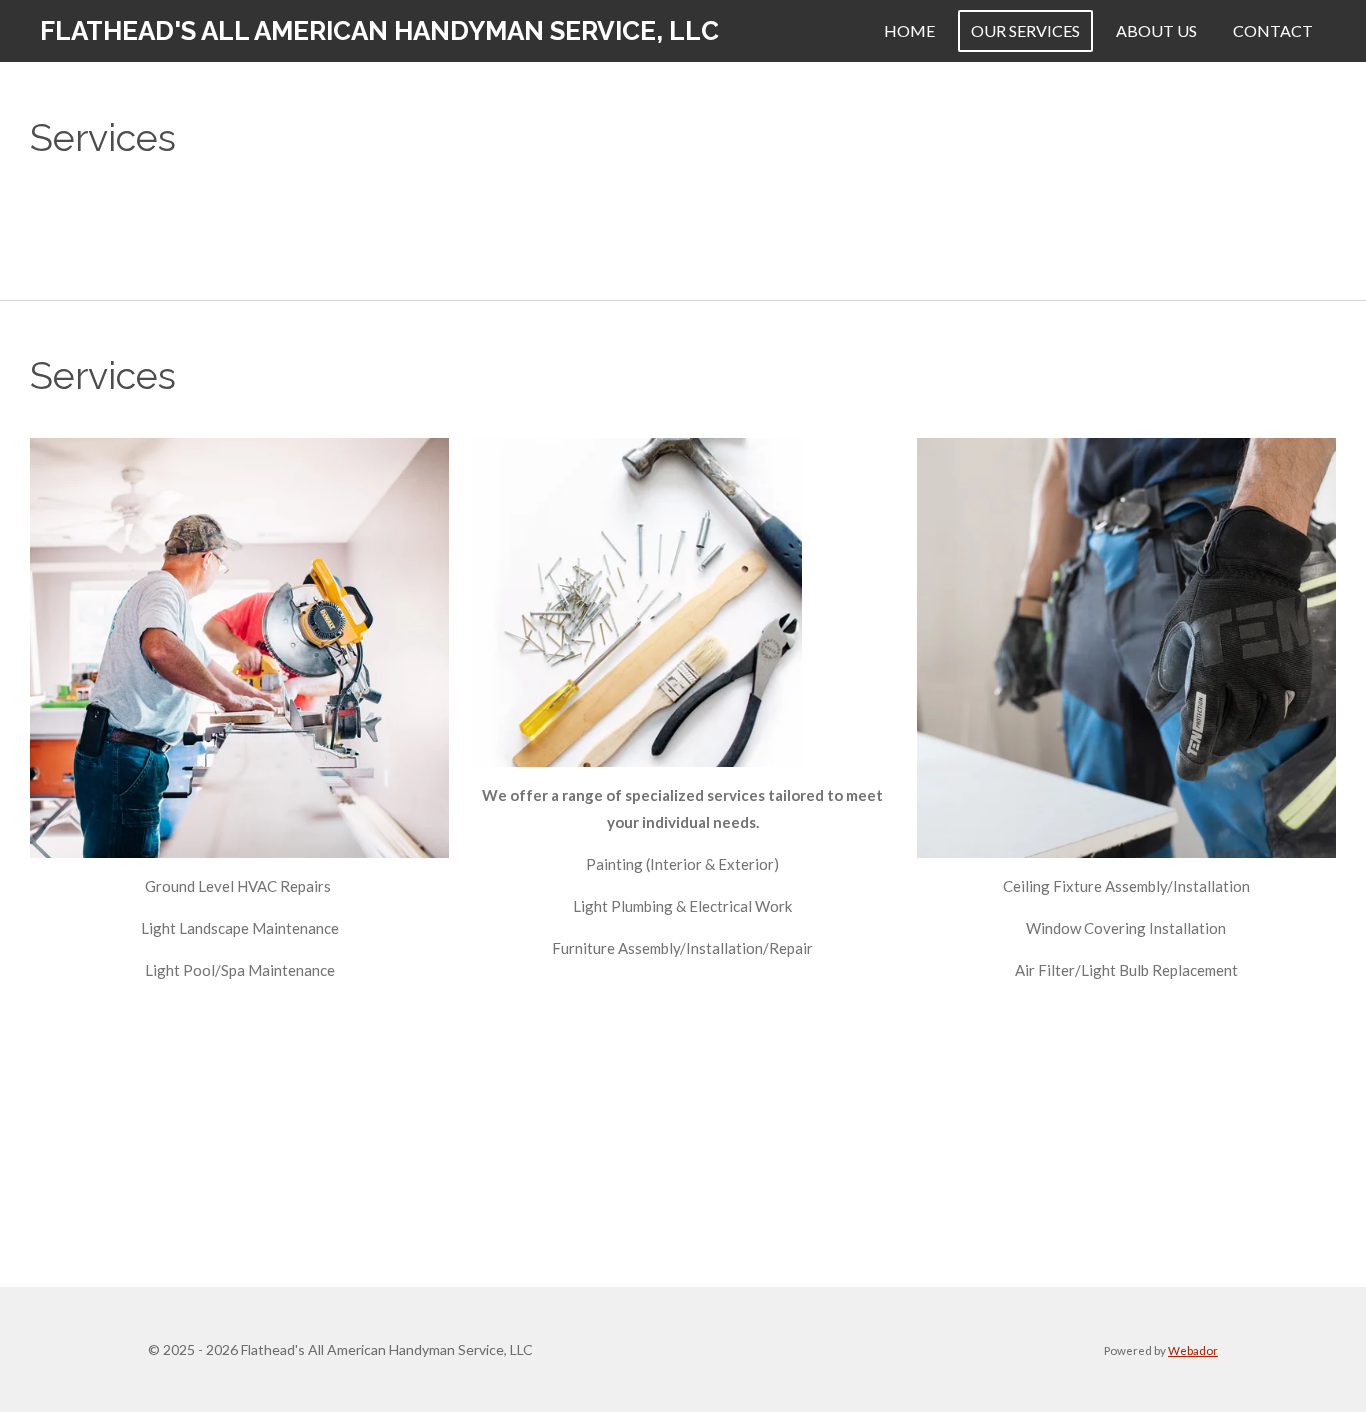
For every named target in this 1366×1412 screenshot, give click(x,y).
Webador (1193, 1350)
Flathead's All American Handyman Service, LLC (379, 31)
